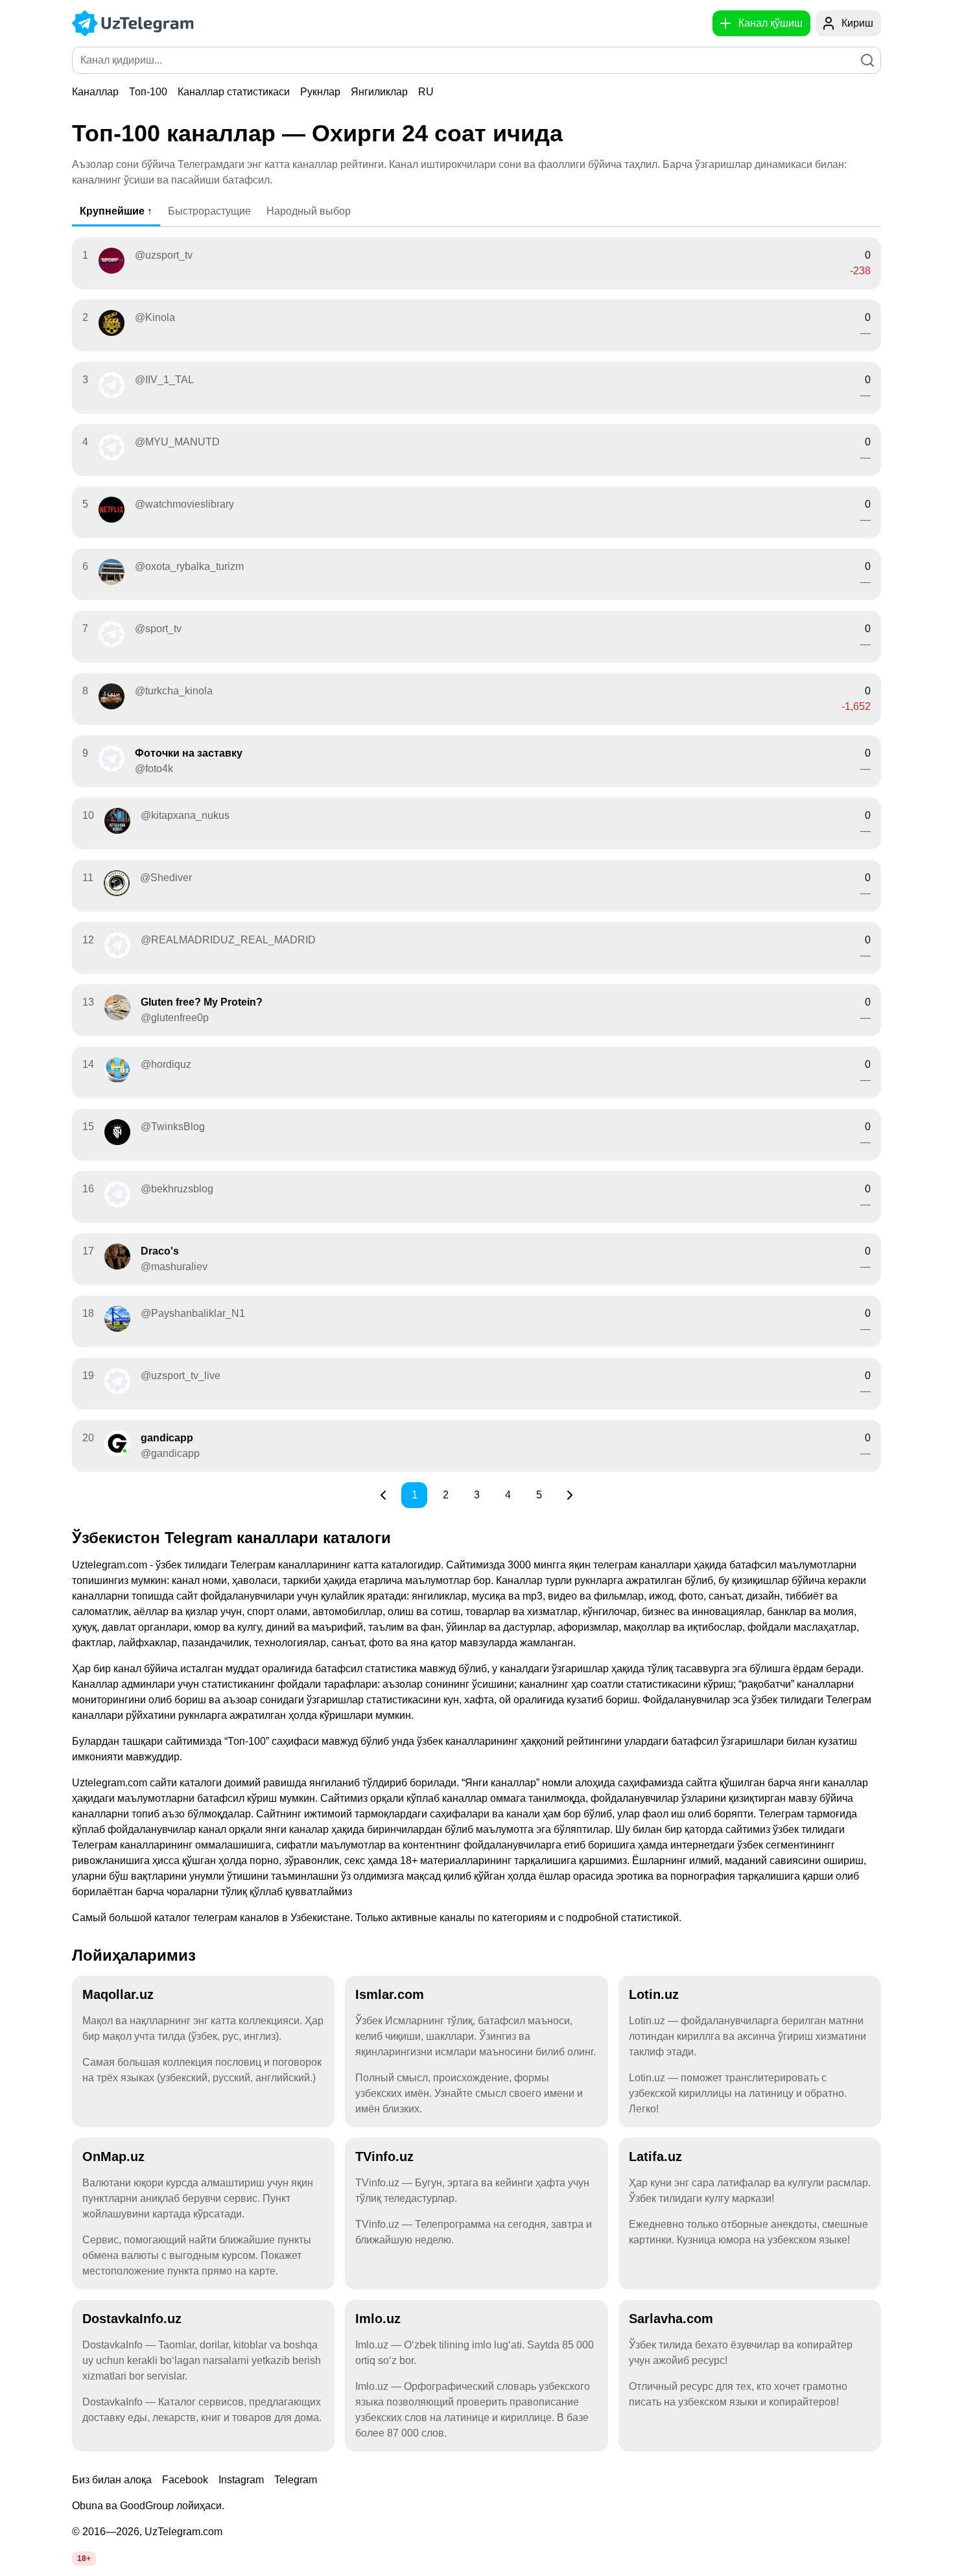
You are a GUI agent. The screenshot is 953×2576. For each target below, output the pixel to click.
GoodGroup (147, 2506)
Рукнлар (320, 92)
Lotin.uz (654, 1994)
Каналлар (95, 92)
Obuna (88, 2506)
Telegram (296, 2480)
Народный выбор (309, 211)
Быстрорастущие (209, 211)
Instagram (241, 2480)
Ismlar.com (390, 1994)
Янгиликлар (379, 92)
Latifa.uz (655, 2157)
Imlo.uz (378, 2319)
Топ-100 (148, 92)
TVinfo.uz (384, 2157)
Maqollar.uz (118, 1994)
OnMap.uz (113, 2157)
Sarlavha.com (671, 2319)
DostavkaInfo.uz (132, 2319)
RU (426, 92)
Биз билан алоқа (112, 2480)
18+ (84, 2558)
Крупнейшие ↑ (116, 211)
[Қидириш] (867, 60)
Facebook (185, 2480)
